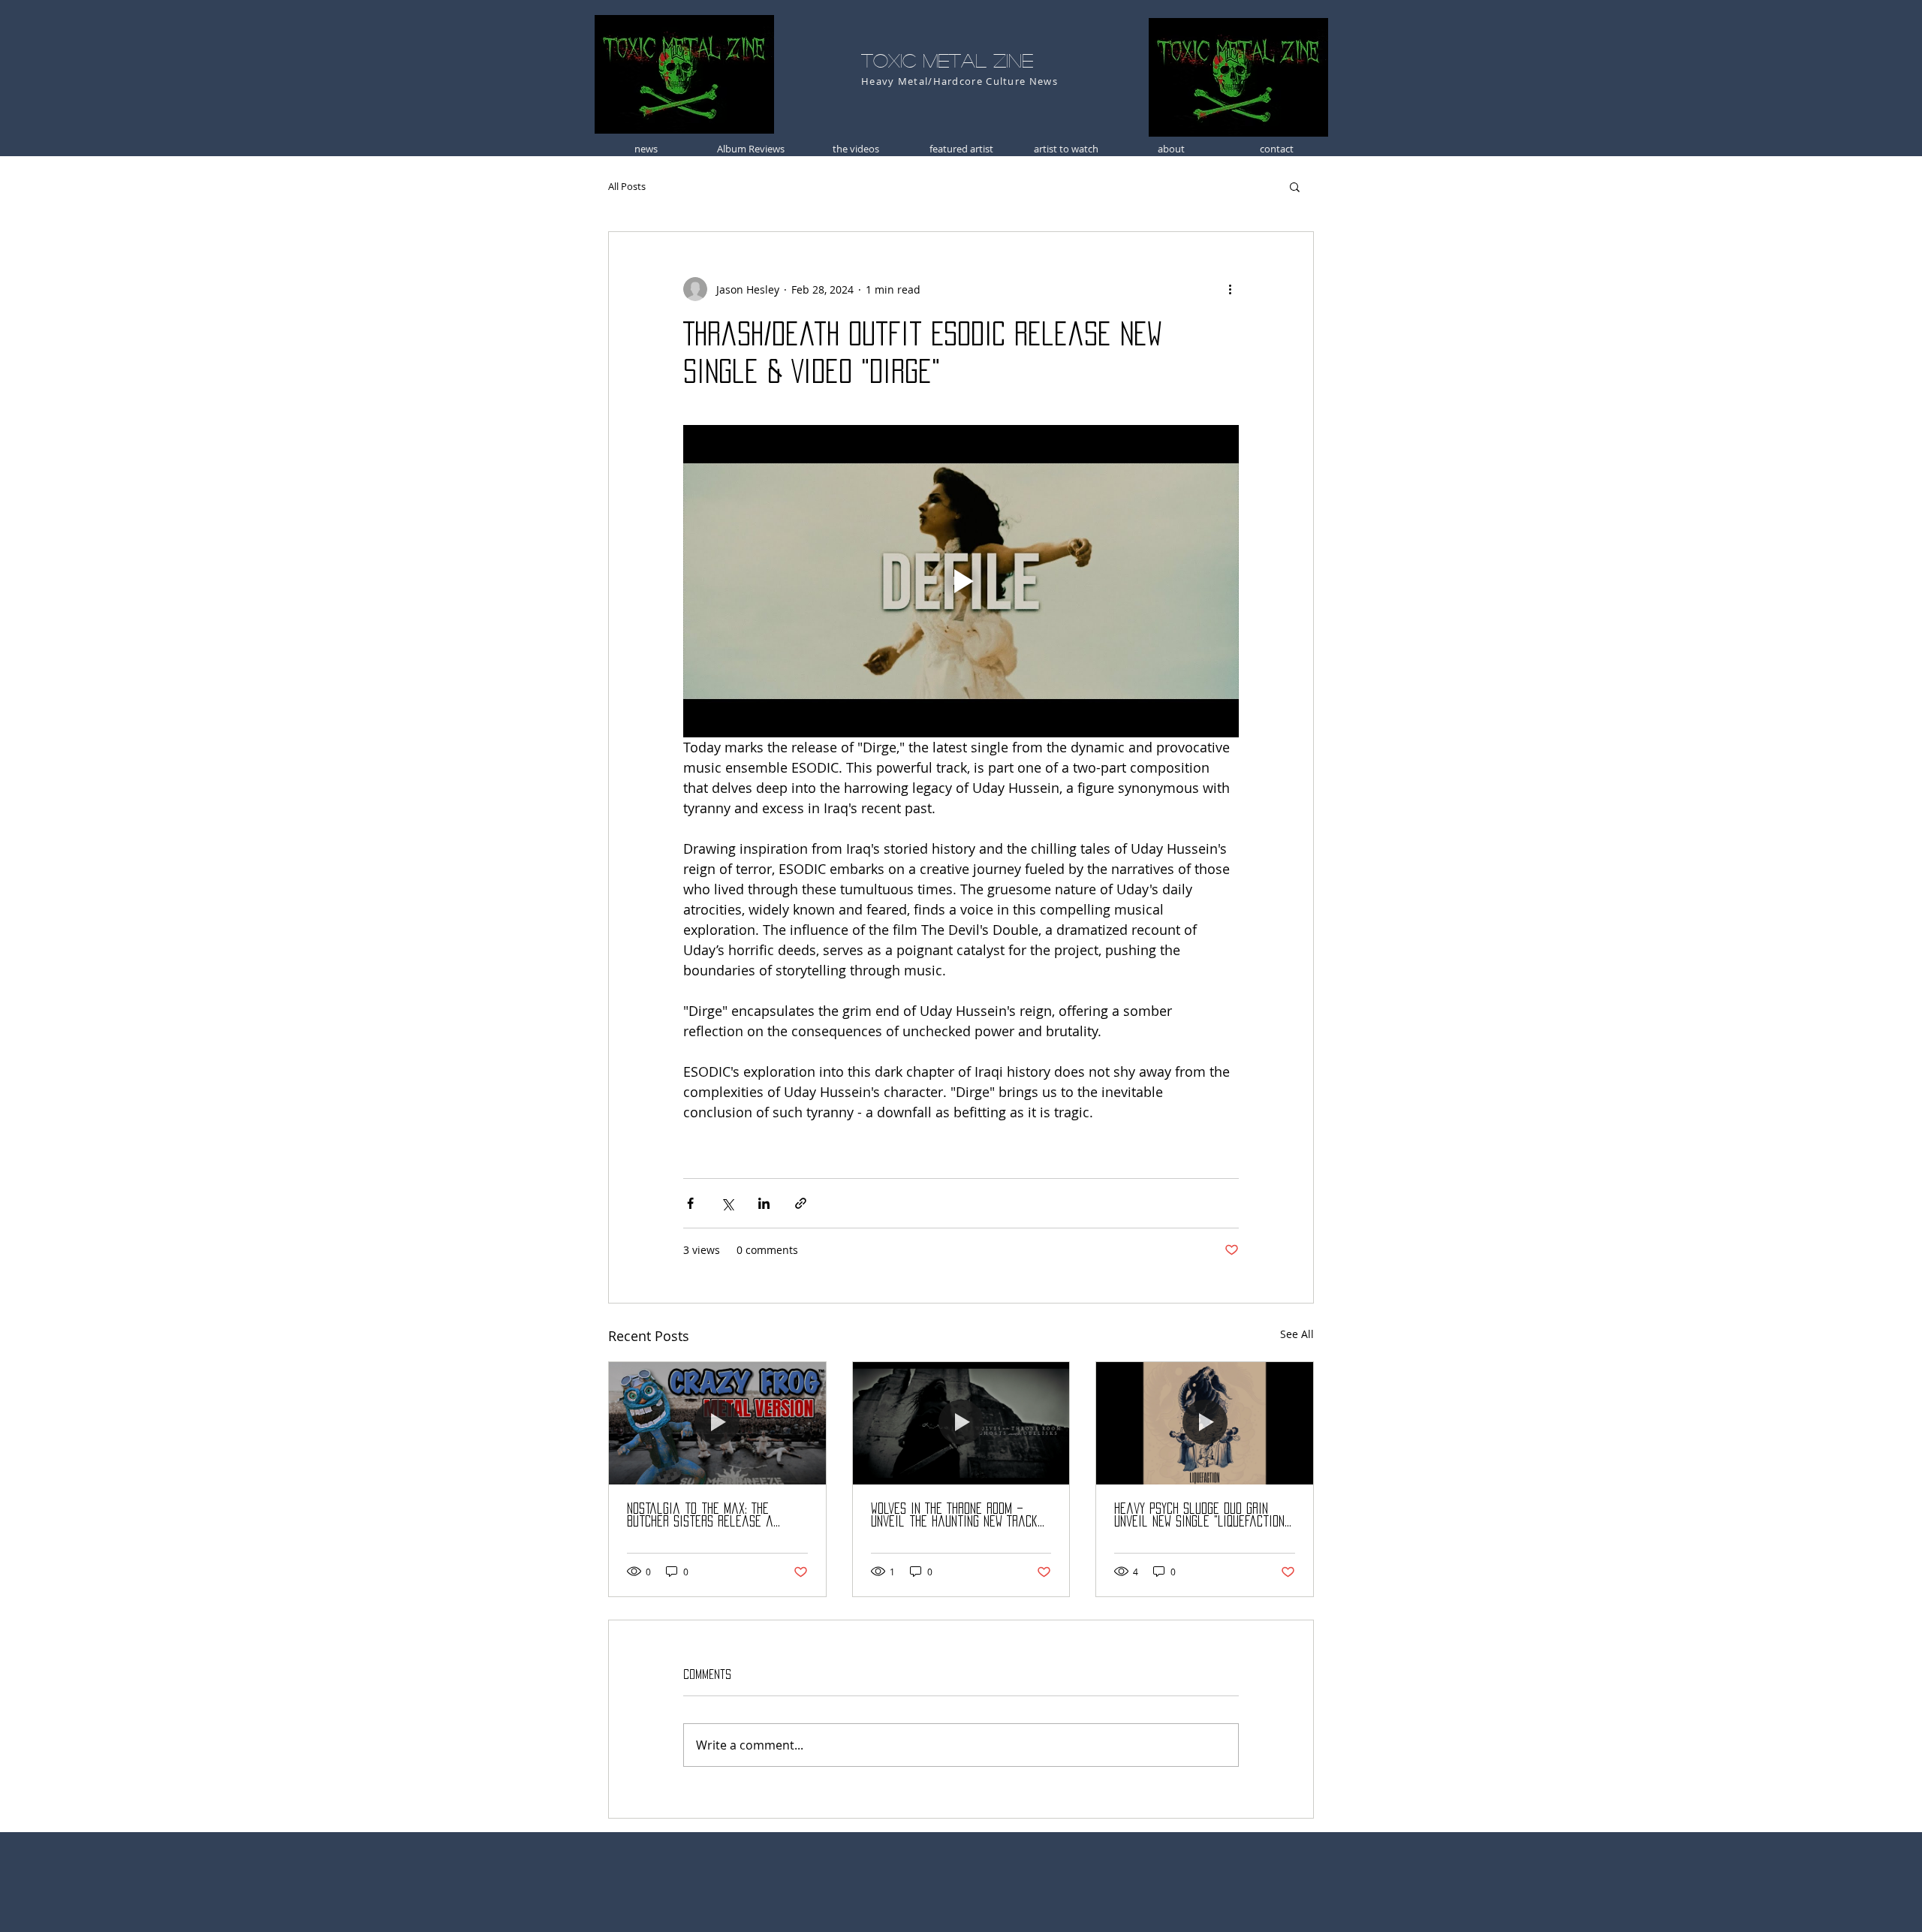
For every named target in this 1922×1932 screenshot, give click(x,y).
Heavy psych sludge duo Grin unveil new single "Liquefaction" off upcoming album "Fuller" (1201, 1516)
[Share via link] (801, 1203)
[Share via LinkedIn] (764, 1203)
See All (1297, 1334)
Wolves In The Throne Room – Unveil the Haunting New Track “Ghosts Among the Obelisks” (954, 1516)
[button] (1295, 186)
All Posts (627, 186)
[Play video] (961, 581)
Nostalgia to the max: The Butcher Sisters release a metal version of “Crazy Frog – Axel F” (712, 1516)
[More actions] (1230, 289)
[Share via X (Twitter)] (727, 1203)
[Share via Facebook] (690, 1203)
